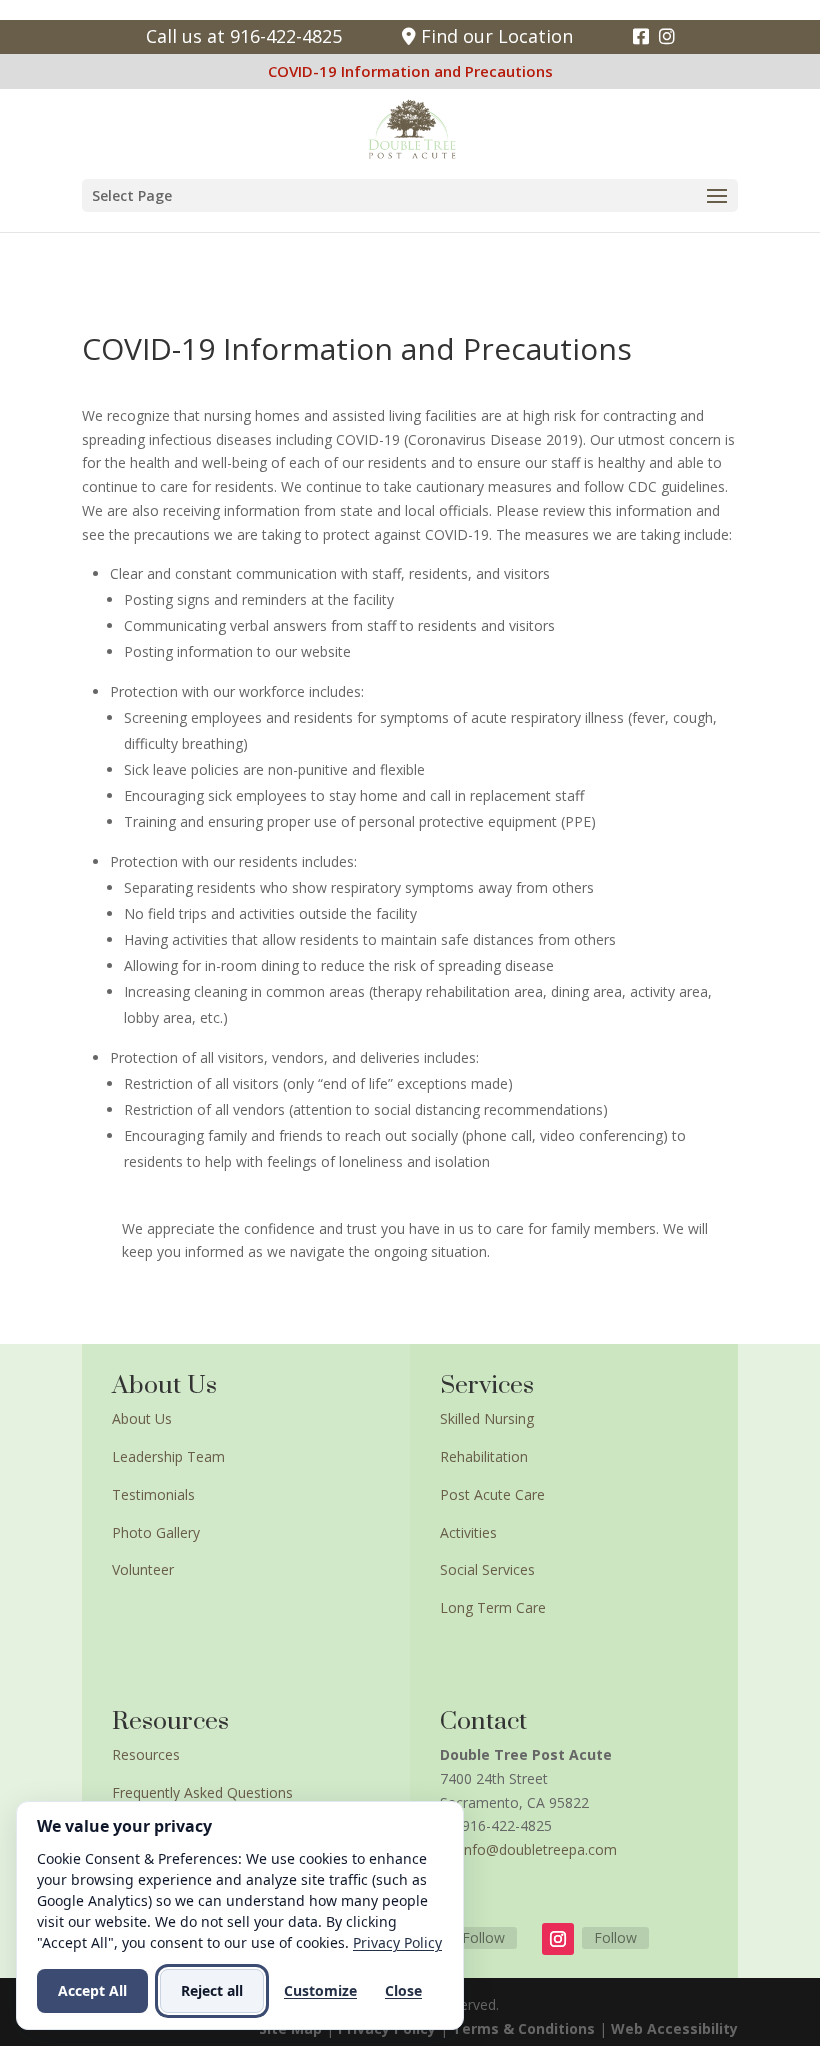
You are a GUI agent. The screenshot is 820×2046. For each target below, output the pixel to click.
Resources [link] (146, 1754)
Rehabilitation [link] (484, 1456)
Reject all (212, 1990)
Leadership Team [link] (168, 1456)
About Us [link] (142, 1418)
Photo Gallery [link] (156, 1532)
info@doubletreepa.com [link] (539, 1849)
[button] (410, 195)
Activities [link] (468, 1532)
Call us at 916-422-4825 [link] (244, 36)
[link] (641, 36)
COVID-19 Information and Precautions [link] (410, 71)
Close (403, 1990)
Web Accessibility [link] (674, 2028)
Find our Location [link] (494, 36)
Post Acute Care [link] (492, 1494)
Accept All (92, 1990)
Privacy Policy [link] (397, 1942)
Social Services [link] (487, 1569)
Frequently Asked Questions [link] (202, 1792)
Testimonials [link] (153, 1494)
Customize (320, 1990)
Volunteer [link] (143, 1569)
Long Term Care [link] (493, 1607)
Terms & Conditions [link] (523, 2028)
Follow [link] (483, 1937)
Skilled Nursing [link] (487, 1418)
